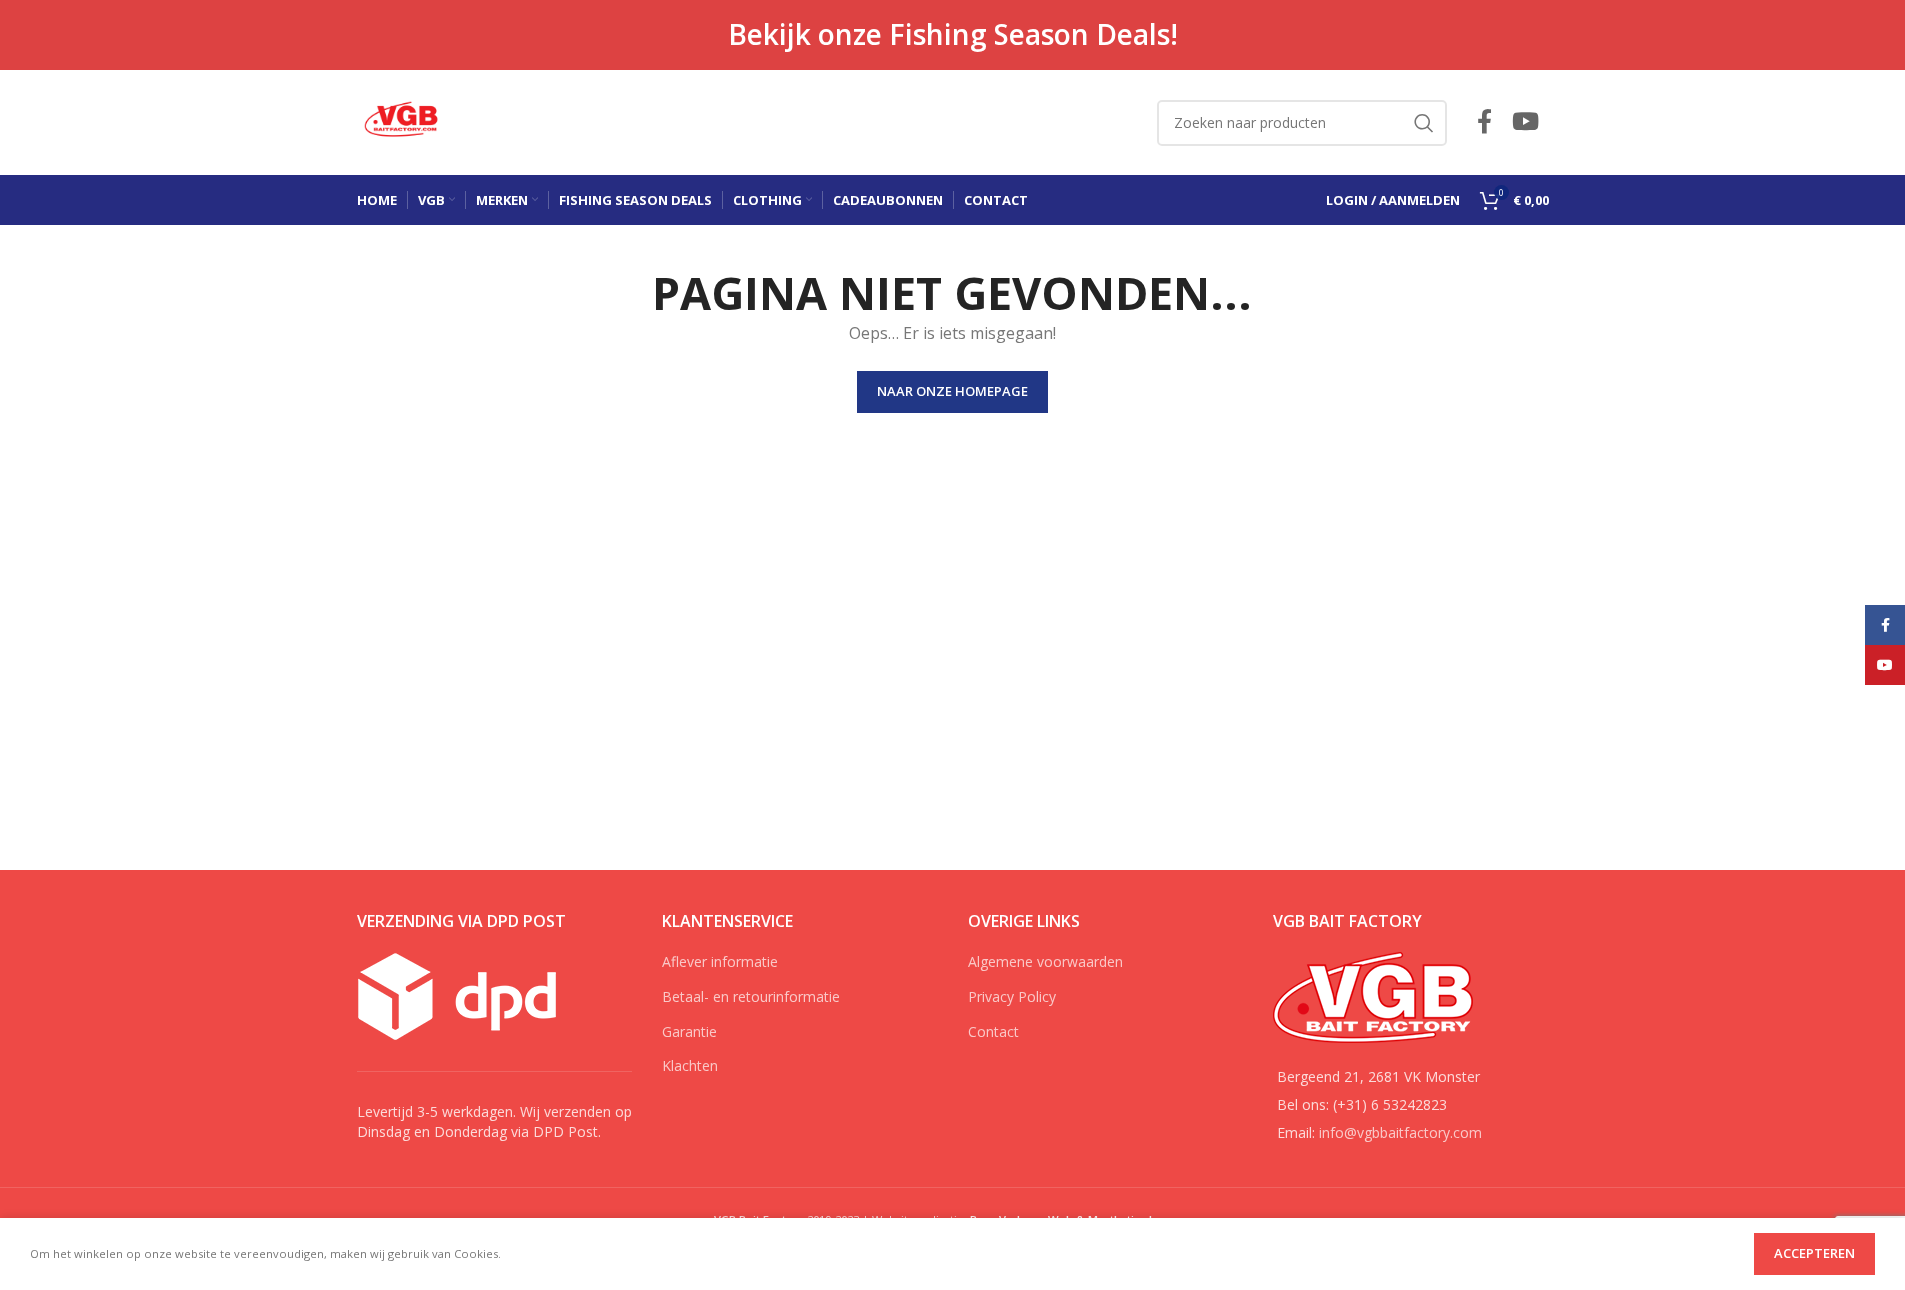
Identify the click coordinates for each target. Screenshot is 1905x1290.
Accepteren (1814, 1253)
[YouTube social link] (1525, 122)
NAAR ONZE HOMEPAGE (952, 391)
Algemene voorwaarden (1045, 961)
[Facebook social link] (1484, 122)
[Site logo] (404, 120)
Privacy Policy (1012, 996)
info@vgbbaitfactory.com (1400, 1132)
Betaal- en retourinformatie (751, 996)
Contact (993, 1031)
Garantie (689, 1031)
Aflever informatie (720, 961)
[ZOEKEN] (1424, 123)
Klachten (690, 1065)
